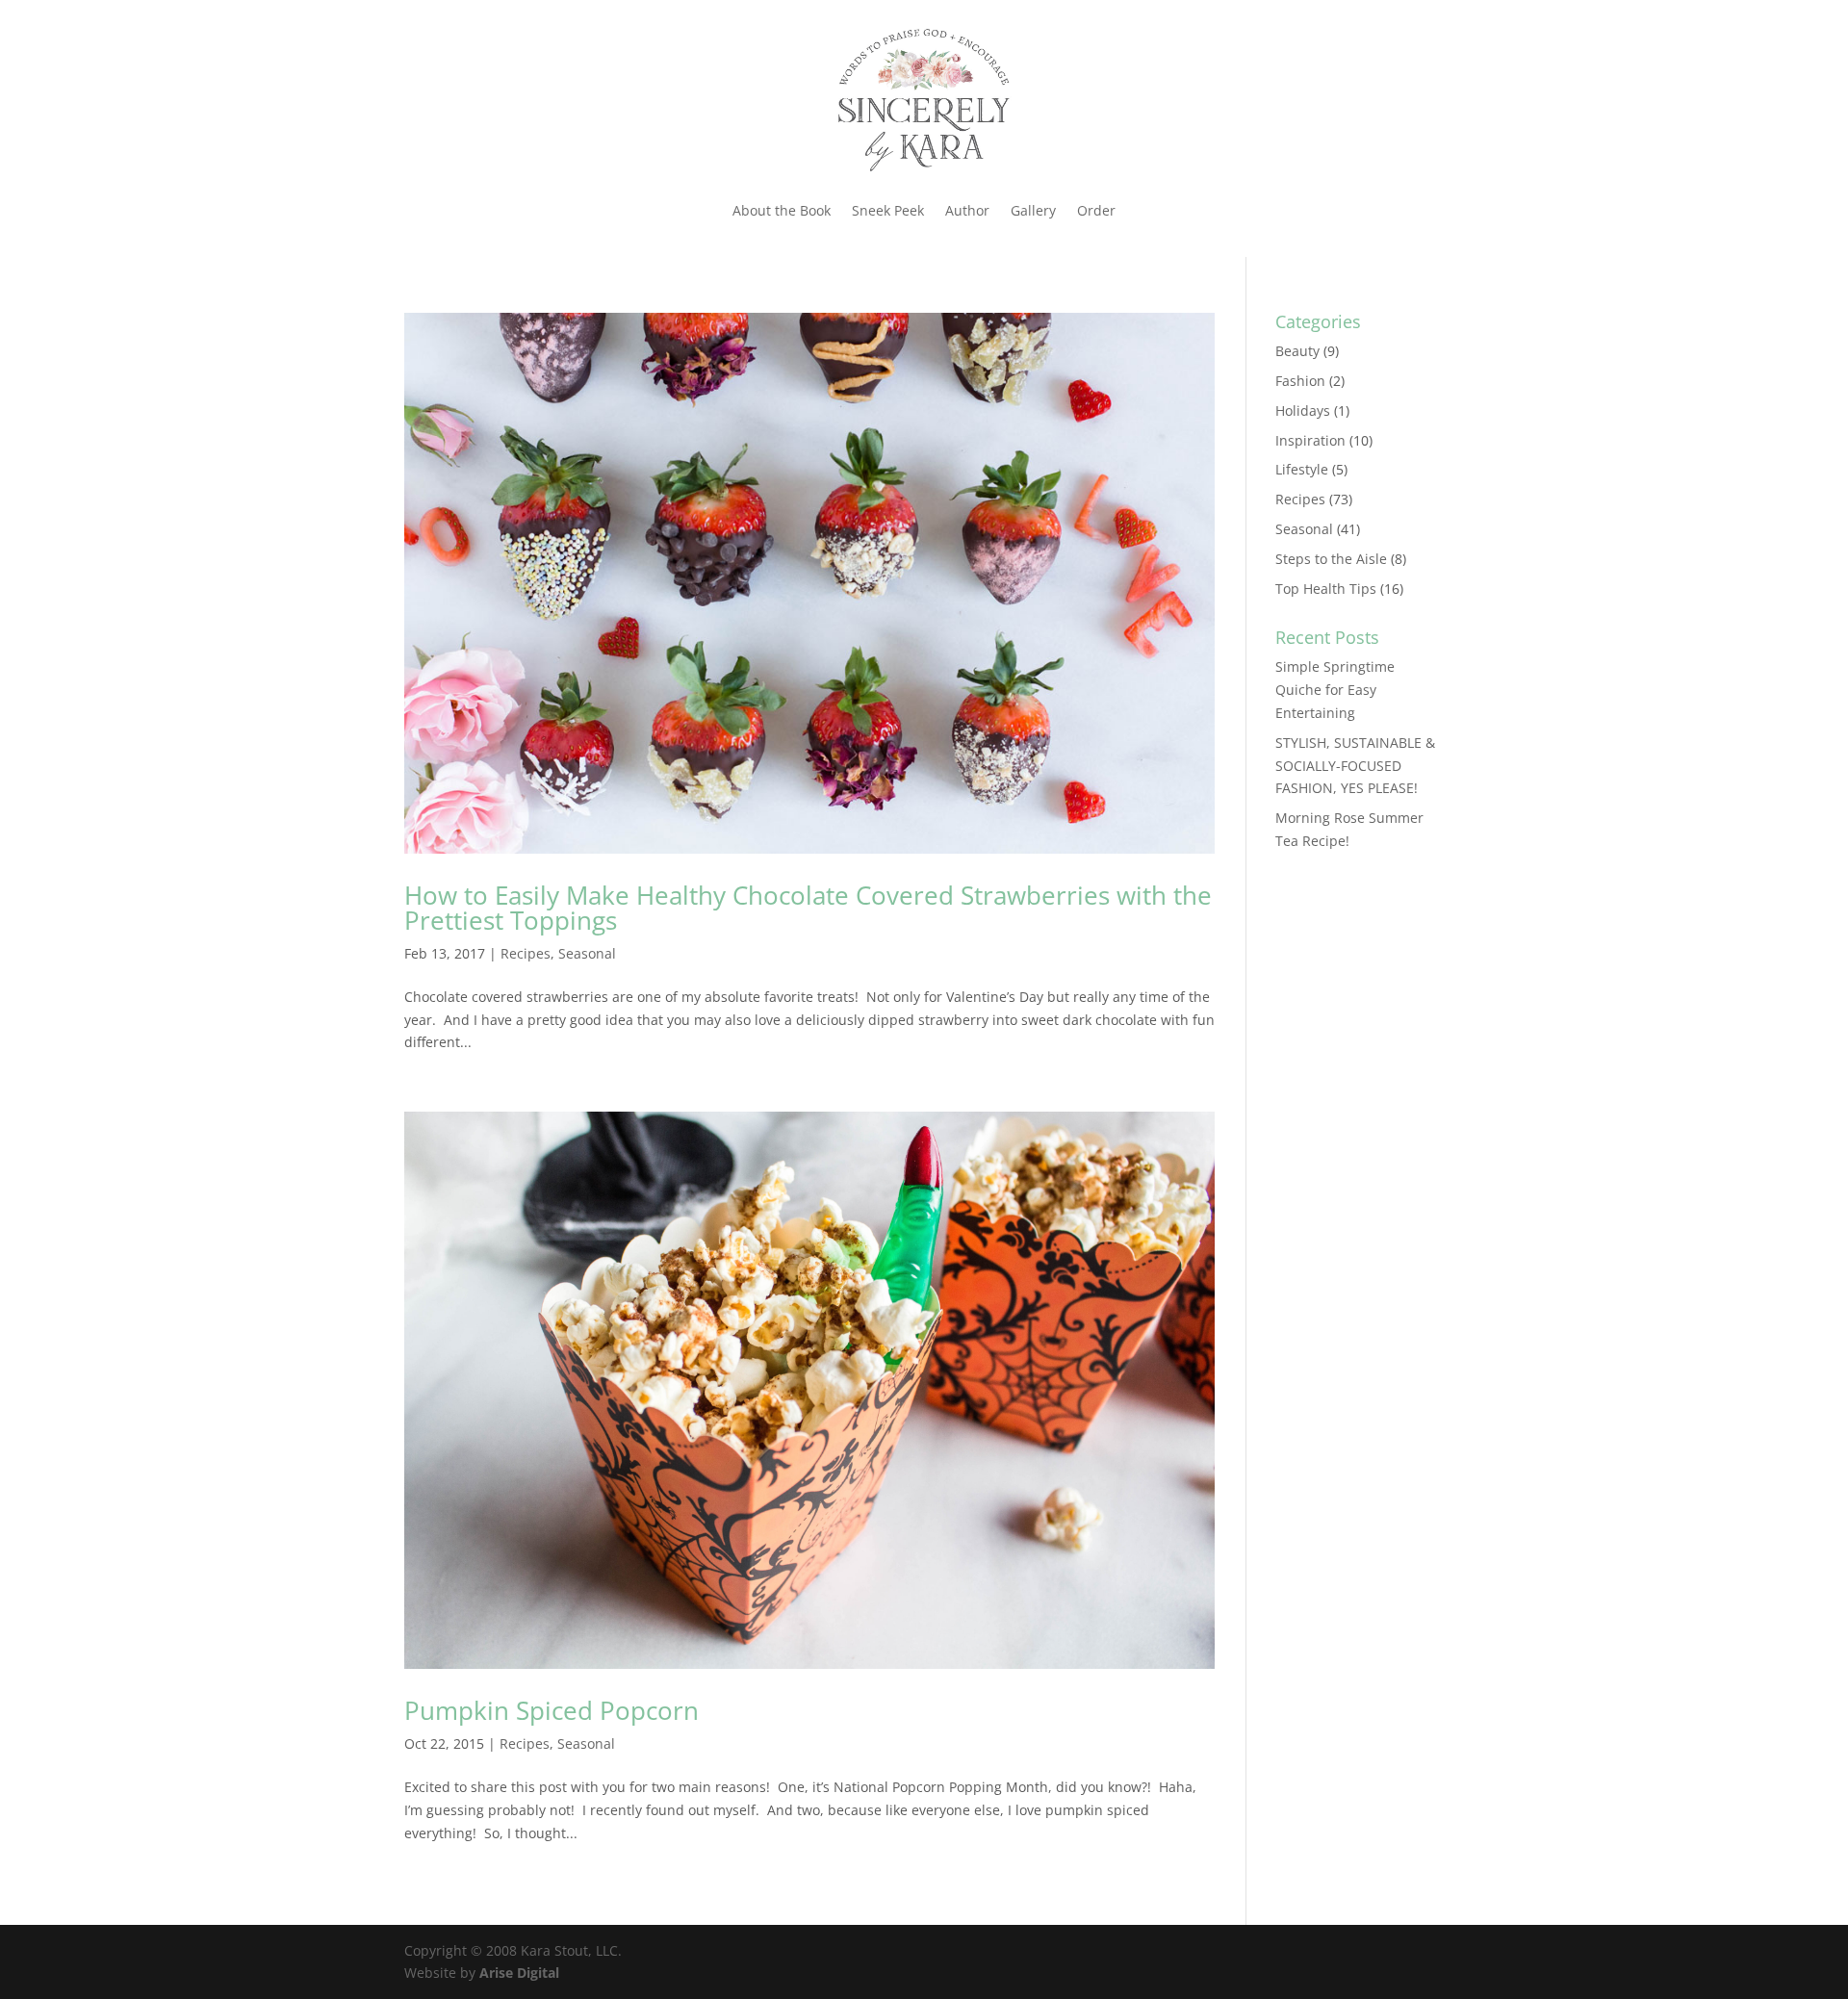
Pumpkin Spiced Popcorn (552, 1710)
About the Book (782, 210)
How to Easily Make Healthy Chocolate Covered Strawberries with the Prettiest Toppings (808, 908)
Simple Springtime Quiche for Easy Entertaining (1335, 690)
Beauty (1297, 351)
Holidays (1303, 410)
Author (967, 210)
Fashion (1300, 381)
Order (1096, 210)
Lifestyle (1302, 469)
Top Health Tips (1326, 589)
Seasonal (587, 953)
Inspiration (1310, 440)
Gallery (1033, 210)
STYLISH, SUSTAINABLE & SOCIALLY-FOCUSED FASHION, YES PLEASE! (1355, 766)
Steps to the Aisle (1331, 559)
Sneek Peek (888, 210)
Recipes (526, 953)
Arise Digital (519, 1973)
